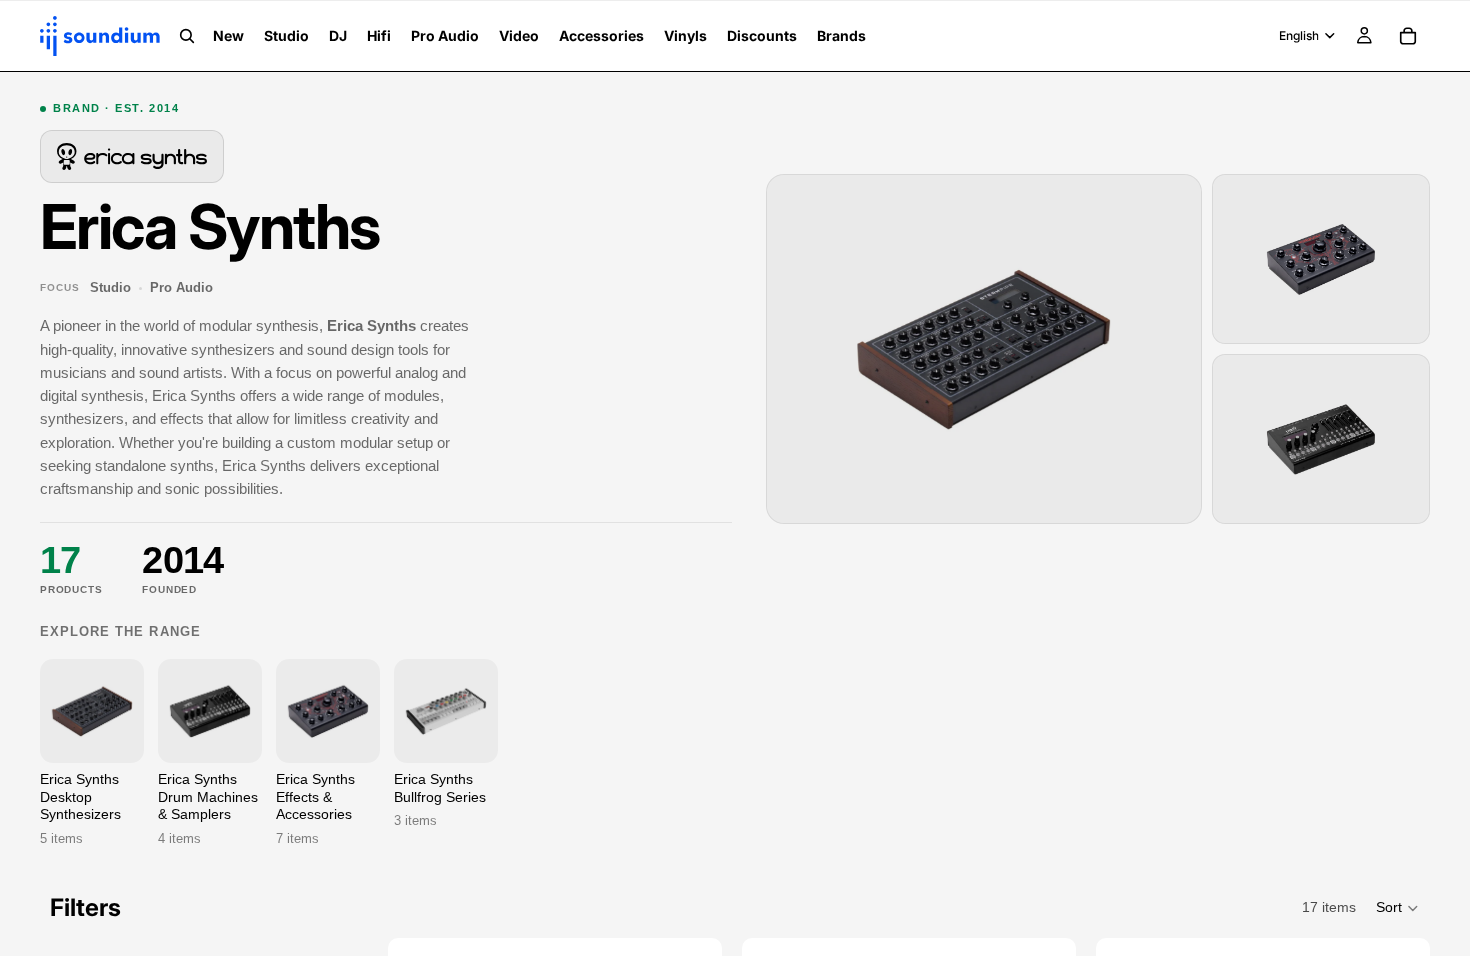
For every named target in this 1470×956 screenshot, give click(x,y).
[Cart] (1408, 36)
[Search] (187, 36)
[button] (1398, 908)
